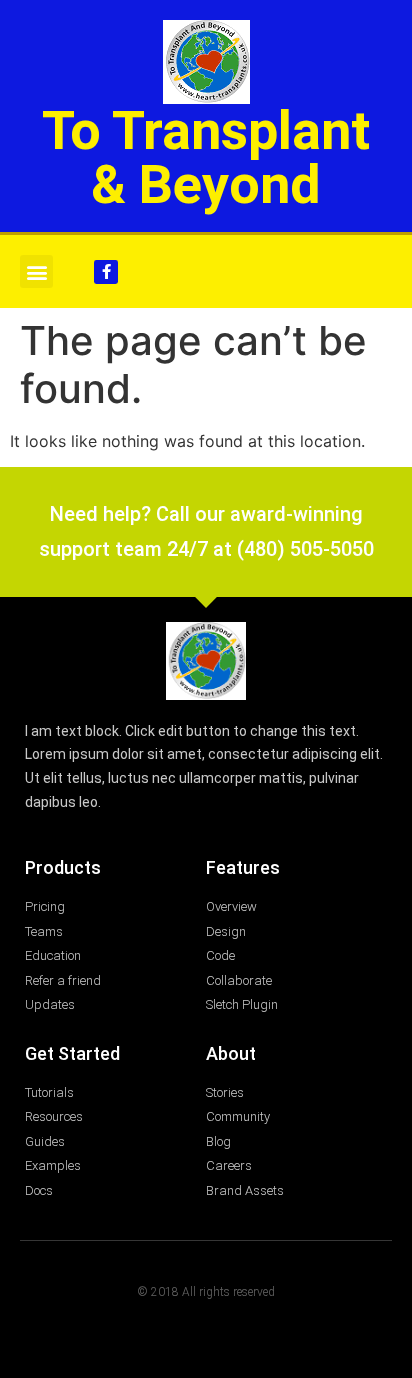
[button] (36, 271)
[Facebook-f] (106, 272)
